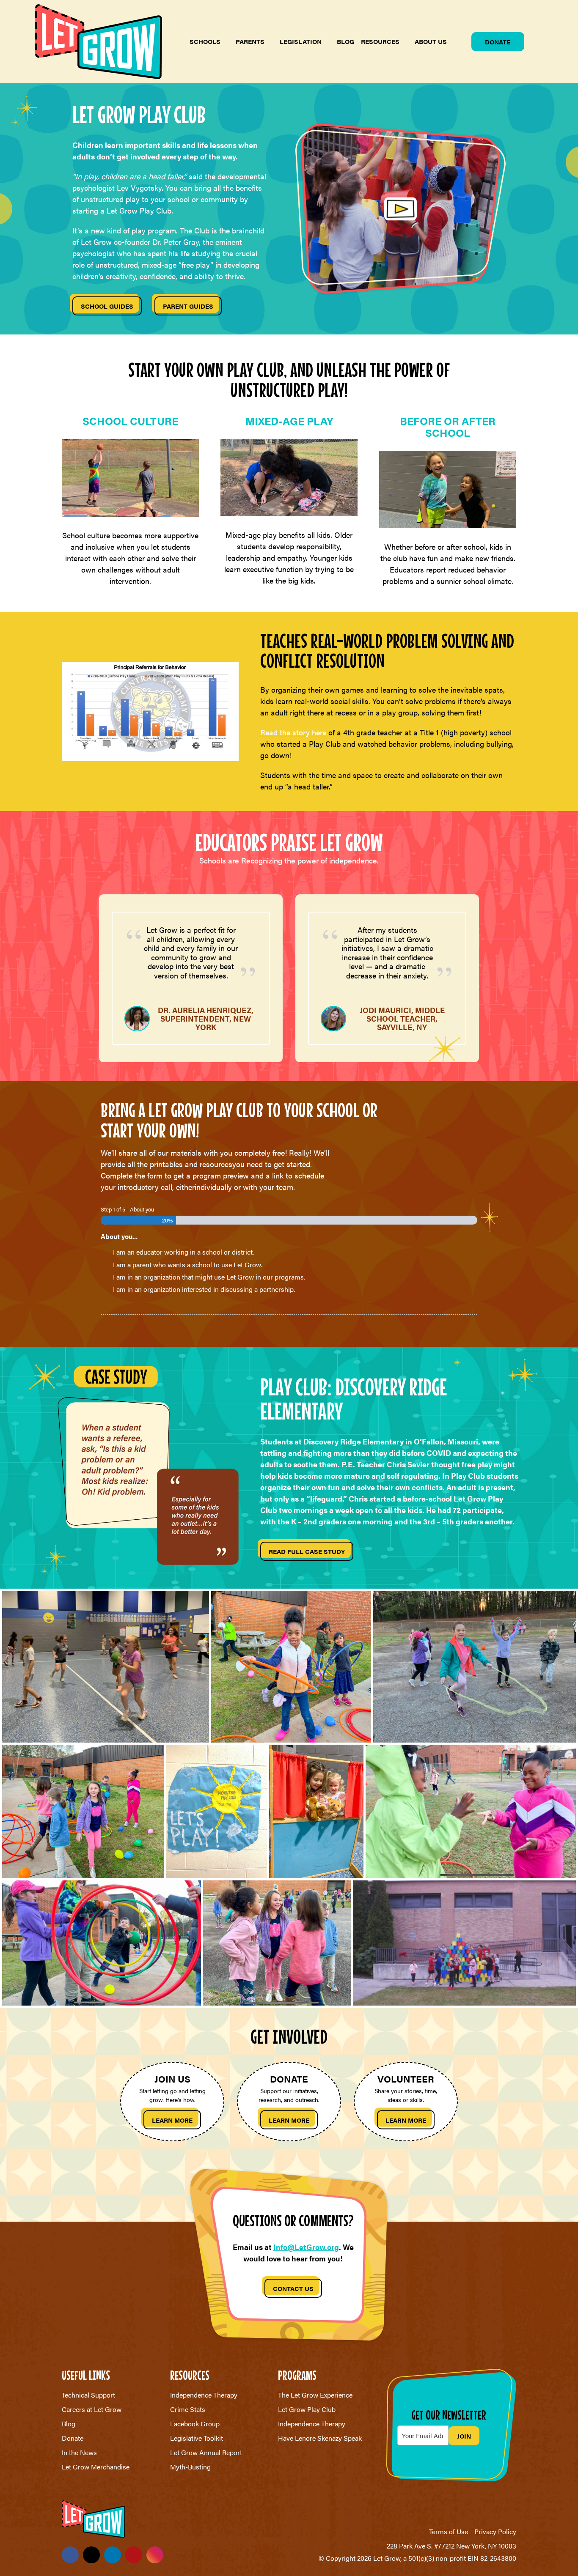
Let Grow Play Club (307, 2409)
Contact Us (293, 2288)
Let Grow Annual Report (206, 2452)
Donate (498, 42)
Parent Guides (188, 306)
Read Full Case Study (307, 1551)
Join (464, 2436)
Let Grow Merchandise (96, 2467)
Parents (250, 41)
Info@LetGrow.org (306, 2247)
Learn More (172, 2120)
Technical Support (88, 2395)
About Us (431, 41)
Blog (345, 41)
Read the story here (293, 732)
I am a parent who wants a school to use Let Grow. (187, 1265)
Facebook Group (195, 2424)
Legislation (301, 41)
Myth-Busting (190, 2467)
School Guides (107, 306)
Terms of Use (449, 2531)
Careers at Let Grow (92, 2409)
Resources (380, 41)
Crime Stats (188, 2409)
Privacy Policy (495, 2531)
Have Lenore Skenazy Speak (320, 2438)
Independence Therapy (204, 2395)
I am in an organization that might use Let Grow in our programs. (209, 1277)
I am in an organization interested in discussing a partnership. (204, 1289)
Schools (205, 41)
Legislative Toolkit (197, 2438)
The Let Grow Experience (315, 2395)
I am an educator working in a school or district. (183, 1252)
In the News (79, 2452)
